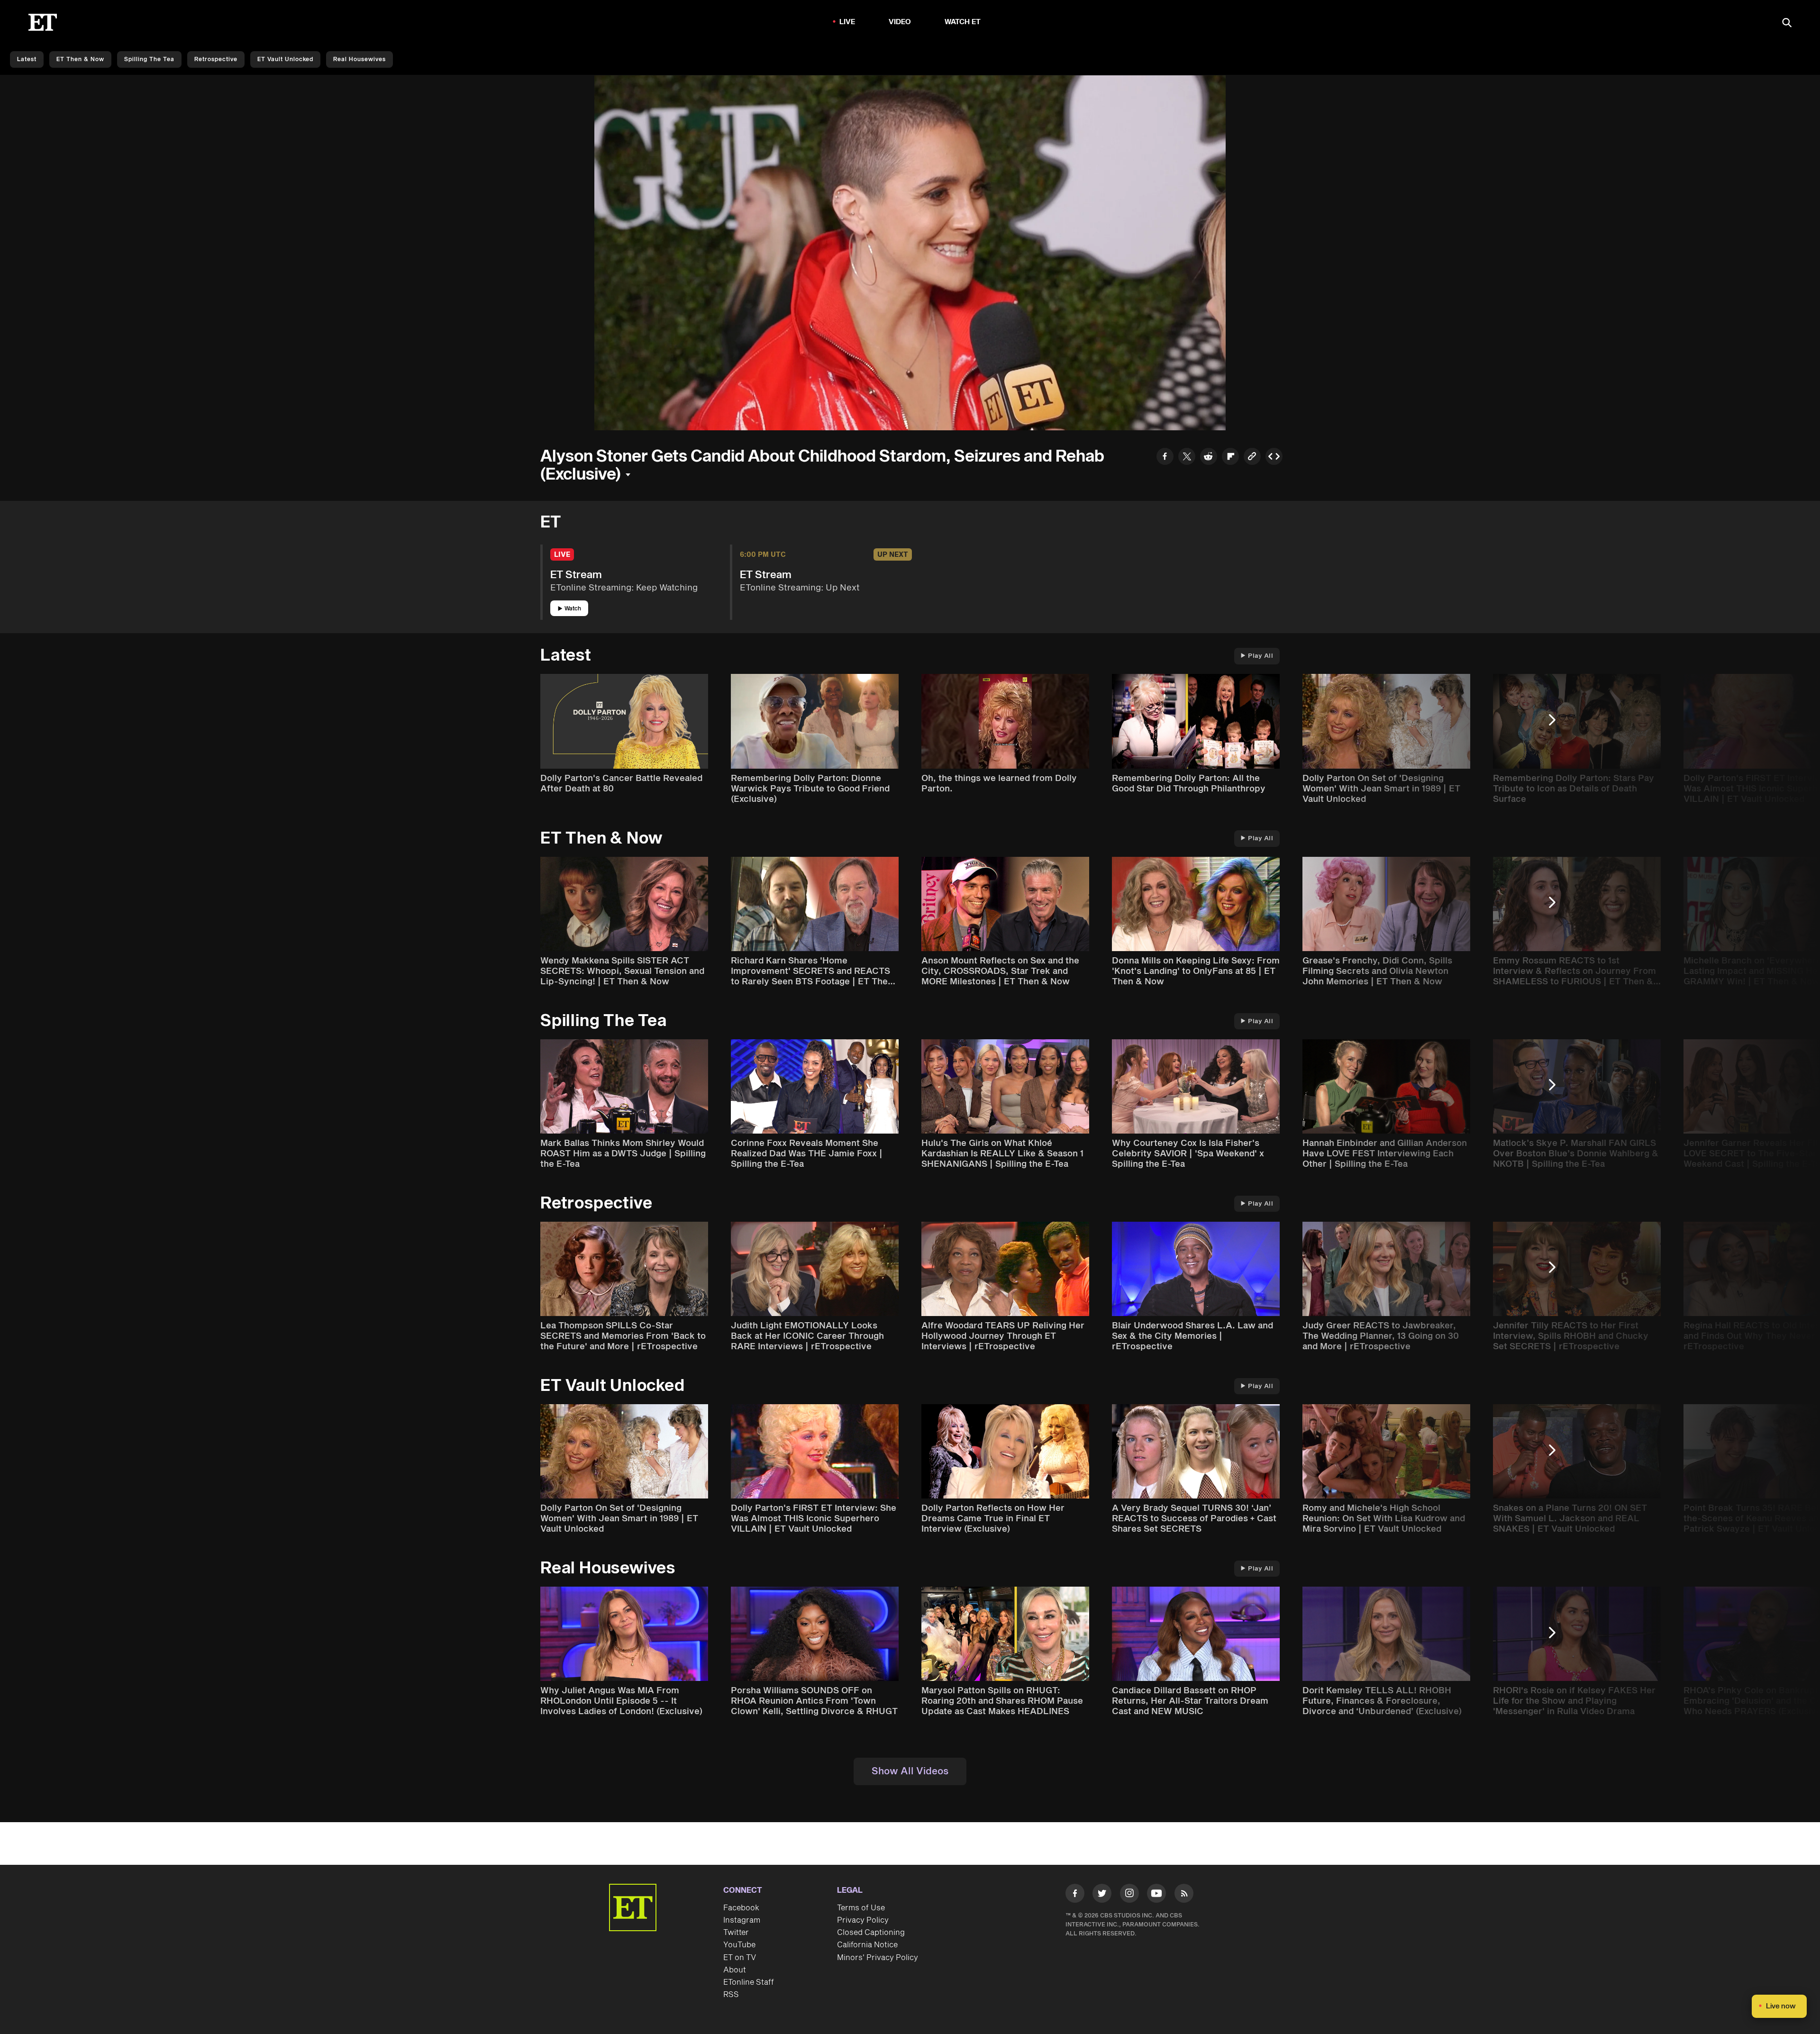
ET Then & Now (80, 59)
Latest (27, 59)
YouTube (739, 1945)
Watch (573, 609)
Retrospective (216, 59)
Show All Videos (910, 1771)
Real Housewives (359, 59)
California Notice (867, 1945)
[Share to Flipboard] (1230, 458)
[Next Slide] (1557, 724)
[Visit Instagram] (1129, 1895)
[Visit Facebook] (1075, 1895)
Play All (1260, 656)
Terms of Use (861, 1908)
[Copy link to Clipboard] (1252, 458)
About (735, 1970)
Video (900, 22)
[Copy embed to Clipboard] (1274, 458)
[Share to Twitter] (1187, 458)
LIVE (847, 22)
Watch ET (963, 22)
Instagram (742, 1920)
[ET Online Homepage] (43, 22)
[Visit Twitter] (1102, 1895)
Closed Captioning (871, 1933)
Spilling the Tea (149, 59)
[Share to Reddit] (1209, 458)
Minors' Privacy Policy (878, 1958)
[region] (910, 253)
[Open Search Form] (1787, 23)
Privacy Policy (863, 1920)
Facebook (741, 1908)
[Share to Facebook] (1165, 458)
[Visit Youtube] (1156, 1893)
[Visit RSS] (1184, 1895)
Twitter (736, 1933)
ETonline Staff (749, 1982)
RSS (731, 1995)
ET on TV (740, 1958)
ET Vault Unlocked (285, 59)
